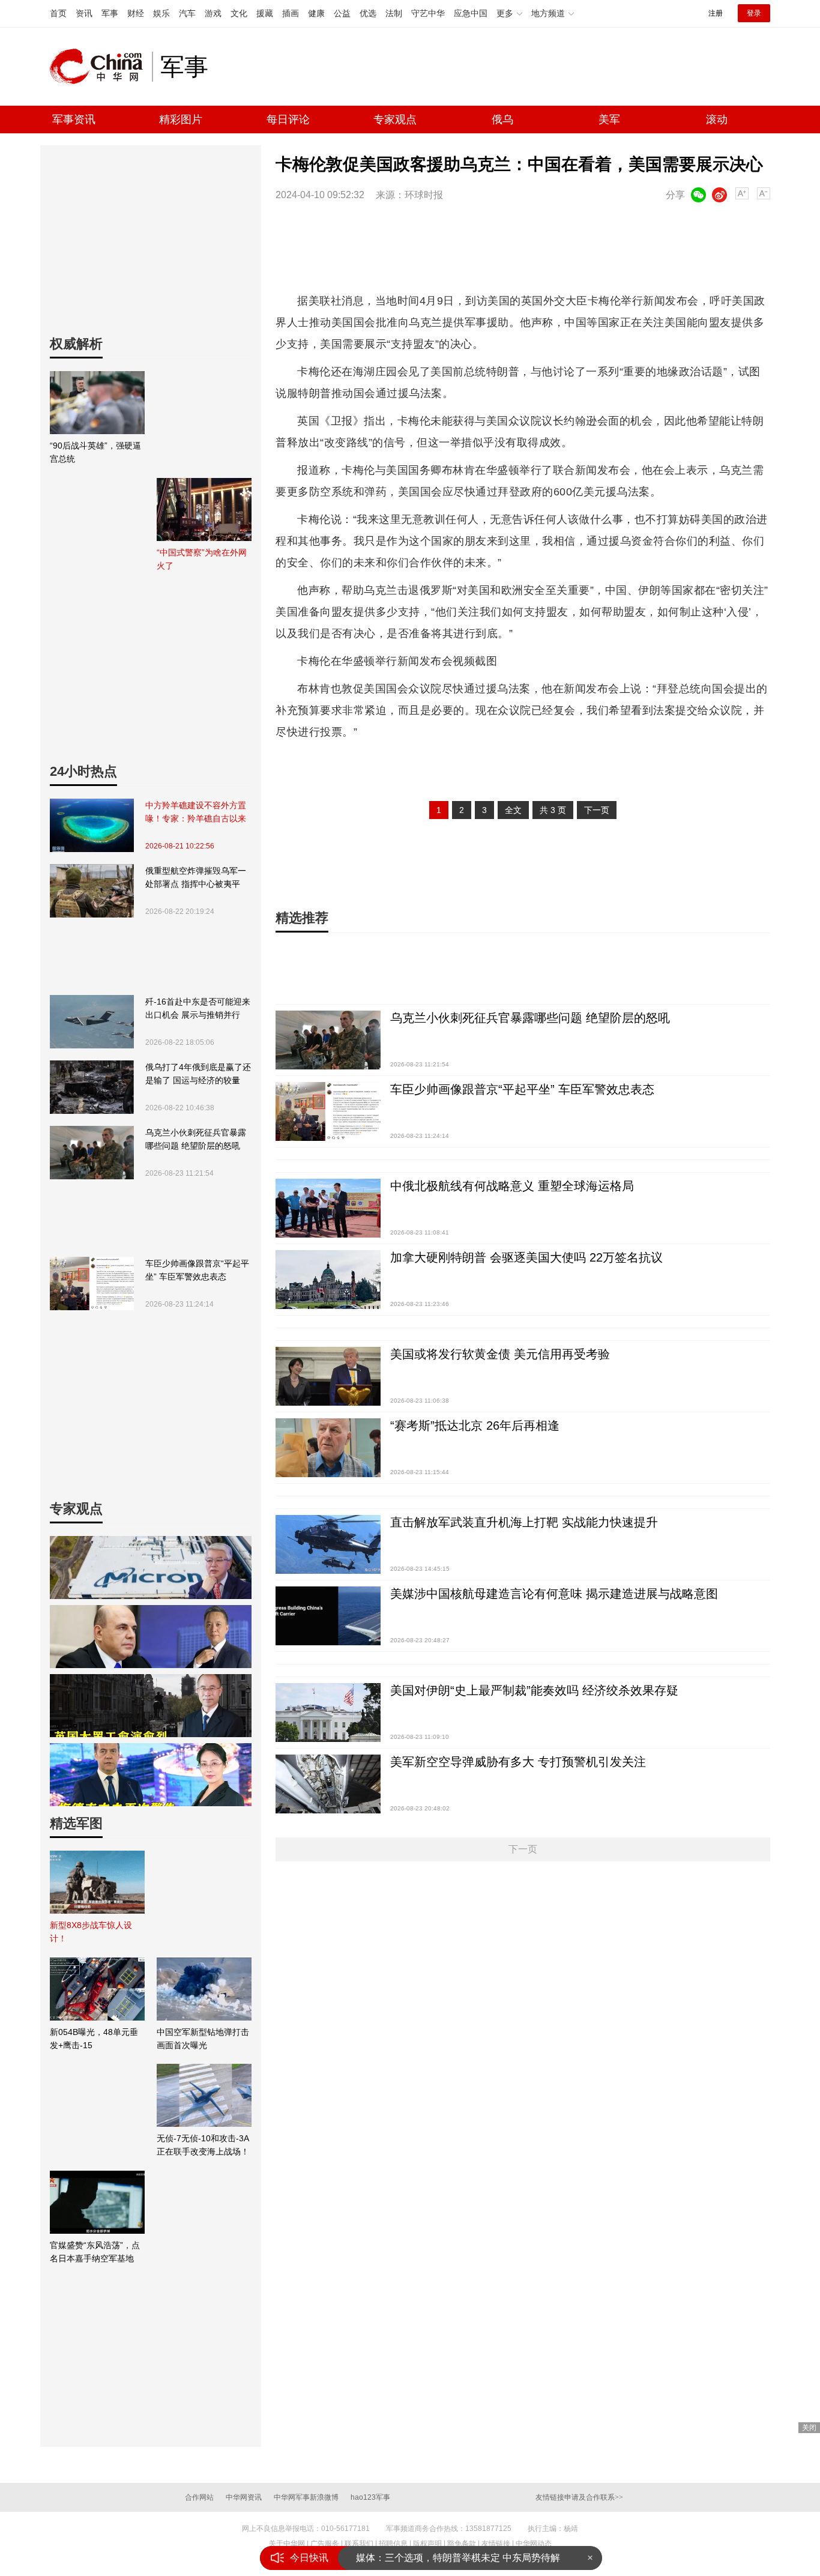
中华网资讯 (244, 2497)
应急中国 (471, 13)
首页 (58, 13)
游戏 (213, 13)
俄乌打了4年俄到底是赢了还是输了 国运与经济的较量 (198, 1074)
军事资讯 (74, 119)
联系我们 (359, 2544)
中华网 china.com (101, 67)
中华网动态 (534, 2544)
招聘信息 (393, 2544)
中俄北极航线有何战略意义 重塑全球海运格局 (512, 1186)
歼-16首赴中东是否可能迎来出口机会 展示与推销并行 (198, 1008)
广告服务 (325, 2544)
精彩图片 (181, 119)
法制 (394, 13)
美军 (609, 119)
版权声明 (427, 2544)
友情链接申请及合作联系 (579, 2497)
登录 (754, 13)
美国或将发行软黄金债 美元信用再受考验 (500, 1354)
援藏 (265, 13)
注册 (716, 13)
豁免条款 (462, 2544)
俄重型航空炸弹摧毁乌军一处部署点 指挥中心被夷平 (196, 877)
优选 (368, 13)
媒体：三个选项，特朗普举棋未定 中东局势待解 (458, 2558)
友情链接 (496, 2544)
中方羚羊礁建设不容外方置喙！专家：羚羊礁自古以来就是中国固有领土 (196, 813)
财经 (136, 13)
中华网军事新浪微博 (306, 2497)
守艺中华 (428, 13)
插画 (291, 13)
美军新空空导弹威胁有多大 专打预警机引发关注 (518, 1762)
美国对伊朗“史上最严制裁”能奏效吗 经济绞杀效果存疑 (534, 1690)
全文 (513, 810)
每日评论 (288, 119)
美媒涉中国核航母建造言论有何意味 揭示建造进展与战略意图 (554, 1594)
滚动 (717, 119)
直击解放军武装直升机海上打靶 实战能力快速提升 (524, 1522)
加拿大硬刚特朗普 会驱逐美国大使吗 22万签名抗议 (526, 1257)
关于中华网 (287, 2544)
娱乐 (161, 13)
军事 (110, 13)
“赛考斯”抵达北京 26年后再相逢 (475, 1426)
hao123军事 (370, 2497)
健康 (316, 13)
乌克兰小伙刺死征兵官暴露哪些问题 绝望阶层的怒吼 (196, 1139)
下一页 (597, 810)
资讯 (84, 13)
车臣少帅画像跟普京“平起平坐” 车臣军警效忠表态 (197, 1270)
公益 (342, 13)
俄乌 (502, 119)
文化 (239, 13)
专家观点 (395, 119)
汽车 (187, 13)
